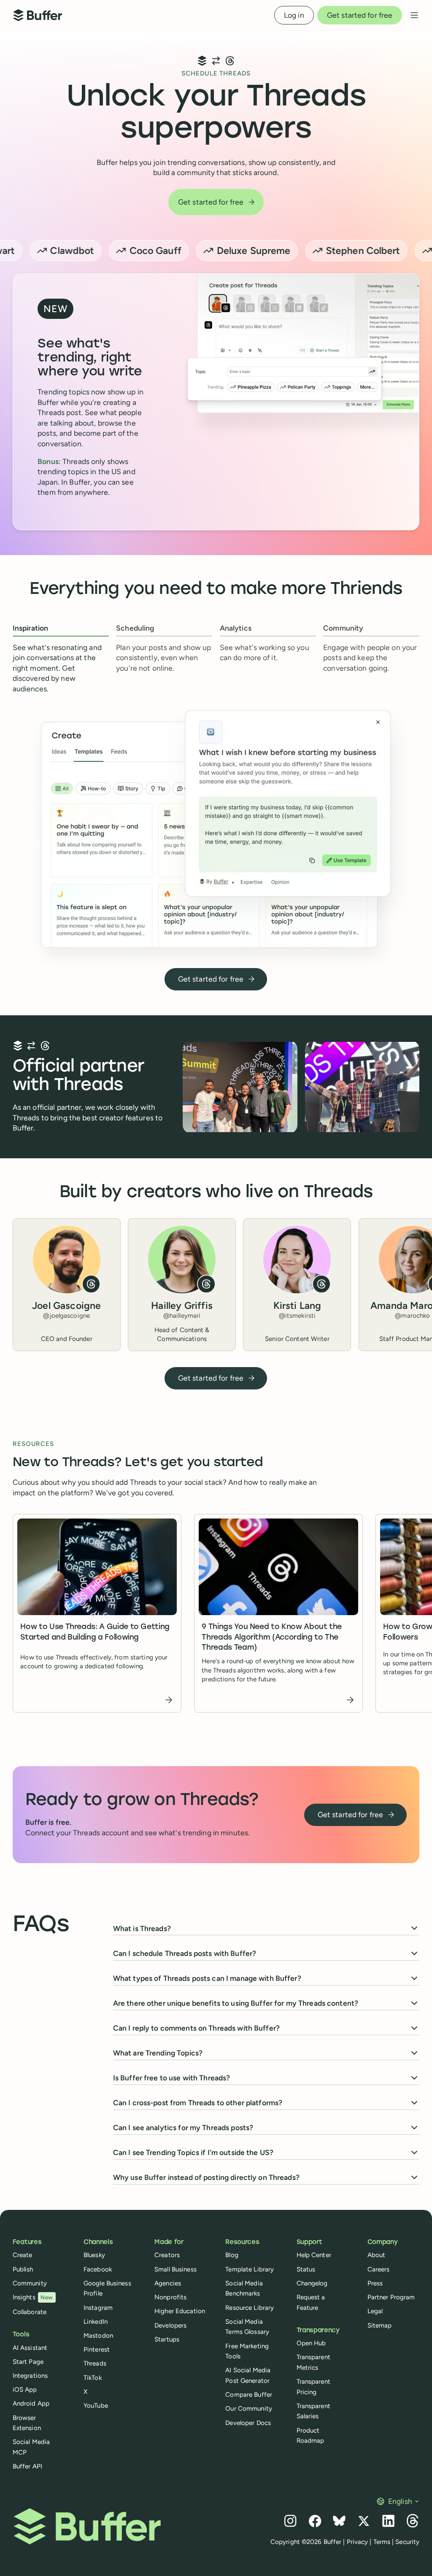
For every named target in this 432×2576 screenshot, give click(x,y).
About (377, 2255)
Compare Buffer (249, 2395)
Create (23, 2255)
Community (30, 2283)
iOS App (25, 2390)
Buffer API (27, 2466)
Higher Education (180, 2311)
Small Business (175, 2269)
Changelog (312, 2283)
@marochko (412, 1316)
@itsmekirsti (297, 1316)
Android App (31, 2403)
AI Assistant (30, 2348)
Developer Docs (248, 2423)
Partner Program (391, 2297)
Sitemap (380, 2325)
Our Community (249, 2409)
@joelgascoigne (66, 1316)
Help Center (314, 2255)
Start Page (28, 2362)
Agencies (168, 2283)
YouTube (96, 2406)
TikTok (93, 2378)
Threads (95, 2363)
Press (375, 2283)
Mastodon (98, 2336)
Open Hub (311, 2343)
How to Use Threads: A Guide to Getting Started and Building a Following (95, 1632)
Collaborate (30, 2312)
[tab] (61, 659)
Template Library (250, 2269)
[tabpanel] (216, 837)
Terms (382, 2542)
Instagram (98, 2308)
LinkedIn (96, 2322)
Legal (375, 2311)
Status (306, 2269)
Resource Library (250, 2308)
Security (407, 2542)
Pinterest (97, 2349)
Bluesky (94, 2255)
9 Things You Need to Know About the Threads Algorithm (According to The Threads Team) (272, 1637)
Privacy (358, 2542)
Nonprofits (170, 2297)
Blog (232, 2255)
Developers (170, 2325)
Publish (23, 2269)
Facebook (98, 2269)
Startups (167, 2339)
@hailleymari (182, 1316)
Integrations (30, 2376)
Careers (379, 2269)
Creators (167, 2255)
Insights (33, 2297)
